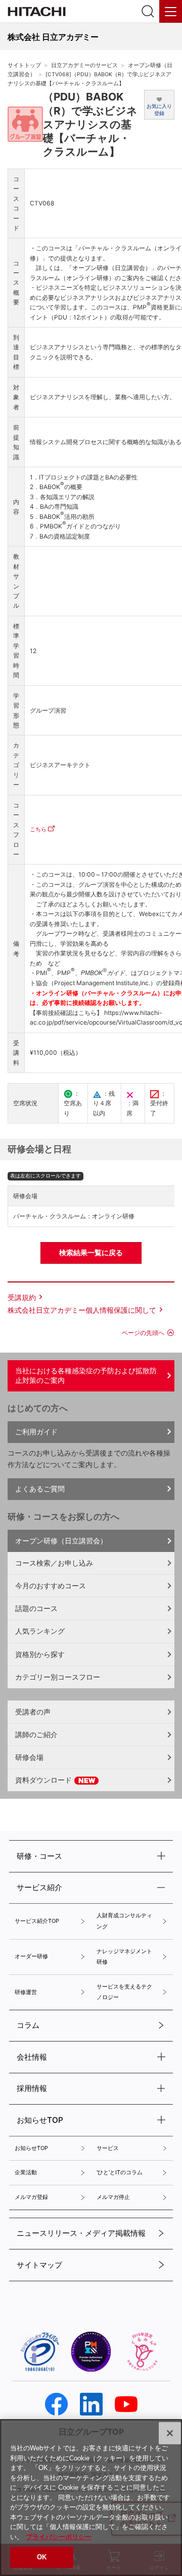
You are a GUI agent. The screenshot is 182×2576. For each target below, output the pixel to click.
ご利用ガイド (36, 1432)
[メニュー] (171, 11)
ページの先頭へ (143, 1333)
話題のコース (36, 1608)
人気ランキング (40, 1631)
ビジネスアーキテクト (60, 765)
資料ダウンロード (44, 1780)
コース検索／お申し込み (54, 1563)
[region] (91, 2498)
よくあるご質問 (40, 1489)
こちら (38, 829)
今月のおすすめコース (51, 1586)
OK (42, 2557)
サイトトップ (24, 65)
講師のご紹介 (36, 1734)
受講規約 (22, 1297)
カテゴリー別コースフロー (58, 1677)
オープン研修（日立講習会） (61, 1541)
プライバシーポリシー (59, 2537)
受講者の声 (33, 1712)
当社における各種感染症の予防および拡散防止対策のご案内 (86, 1375)
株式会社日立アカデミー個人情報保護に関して (82, 1310)
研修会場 (29, 1757)
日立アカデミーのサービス (84, 65)
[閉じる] (170, 2433)
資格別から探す (40, 1654)
